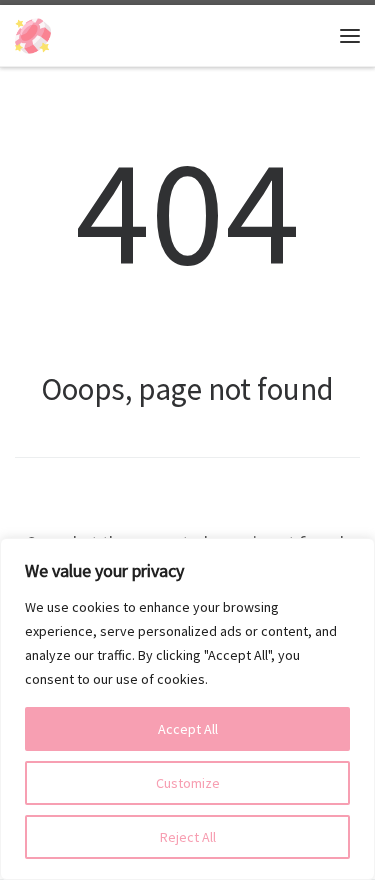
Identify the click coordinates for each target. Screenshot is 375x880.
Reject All (188, 837)
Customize (188, 783)
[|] (33, 33)
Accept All (188, 729)
